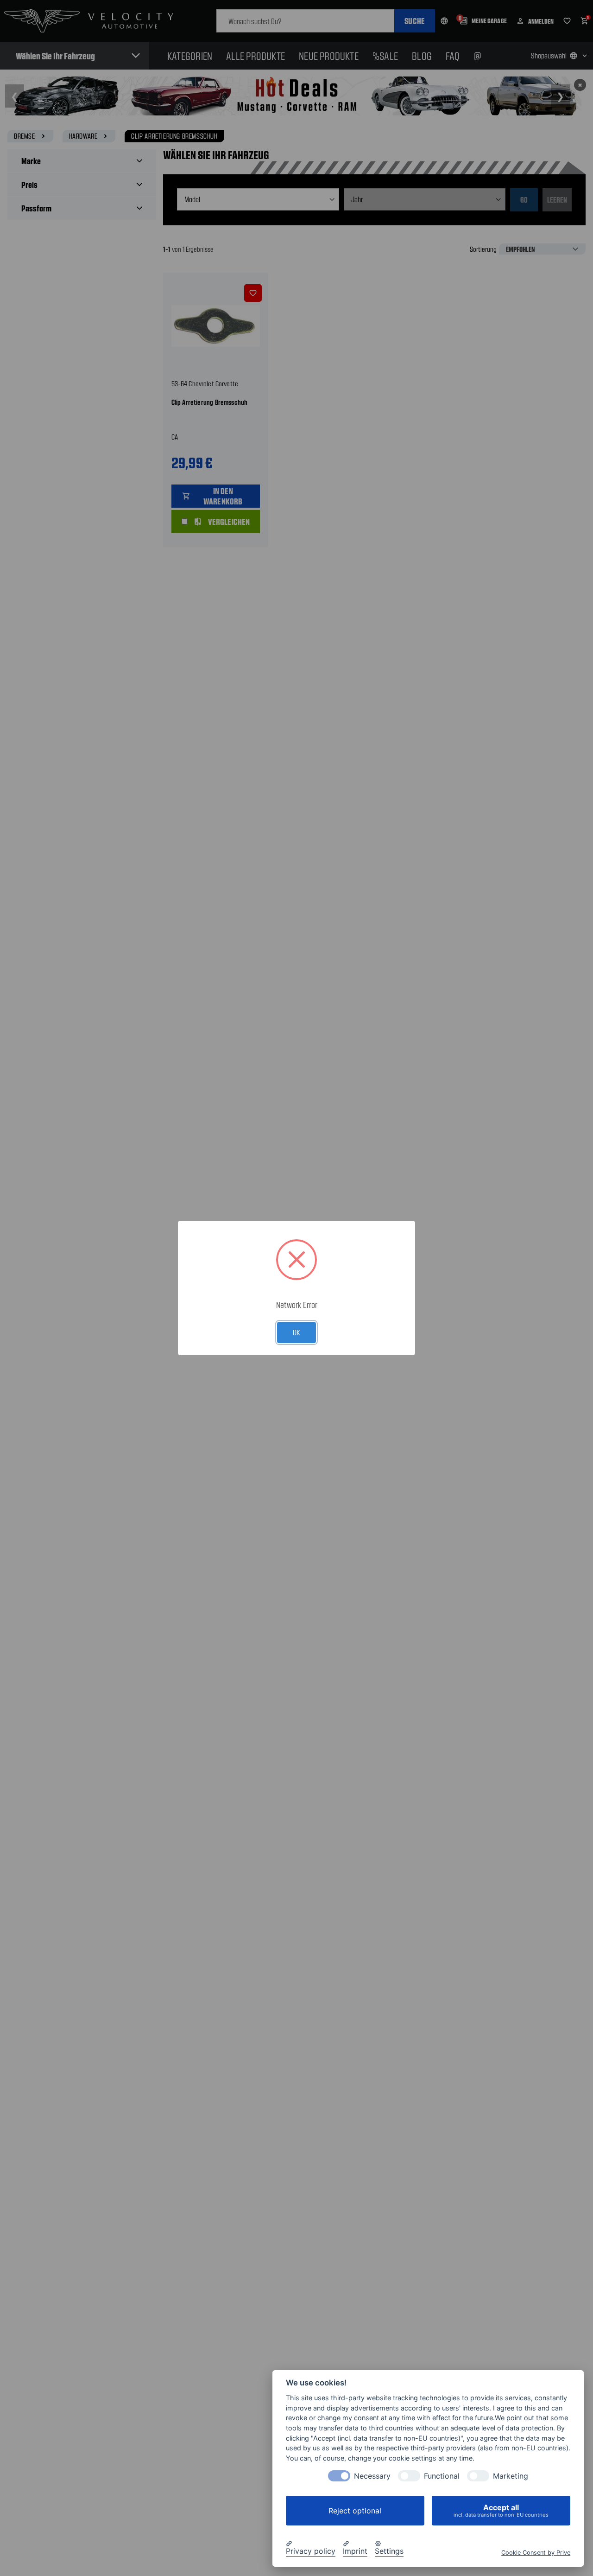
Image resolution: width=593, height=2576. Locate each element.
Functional (442, 2476)
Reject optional (355, 2511)
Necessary (372, 2476)
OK (296, 1332)
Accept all (501, 2510)
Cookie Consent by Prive (536, 2553)
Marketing (511, 2476)
